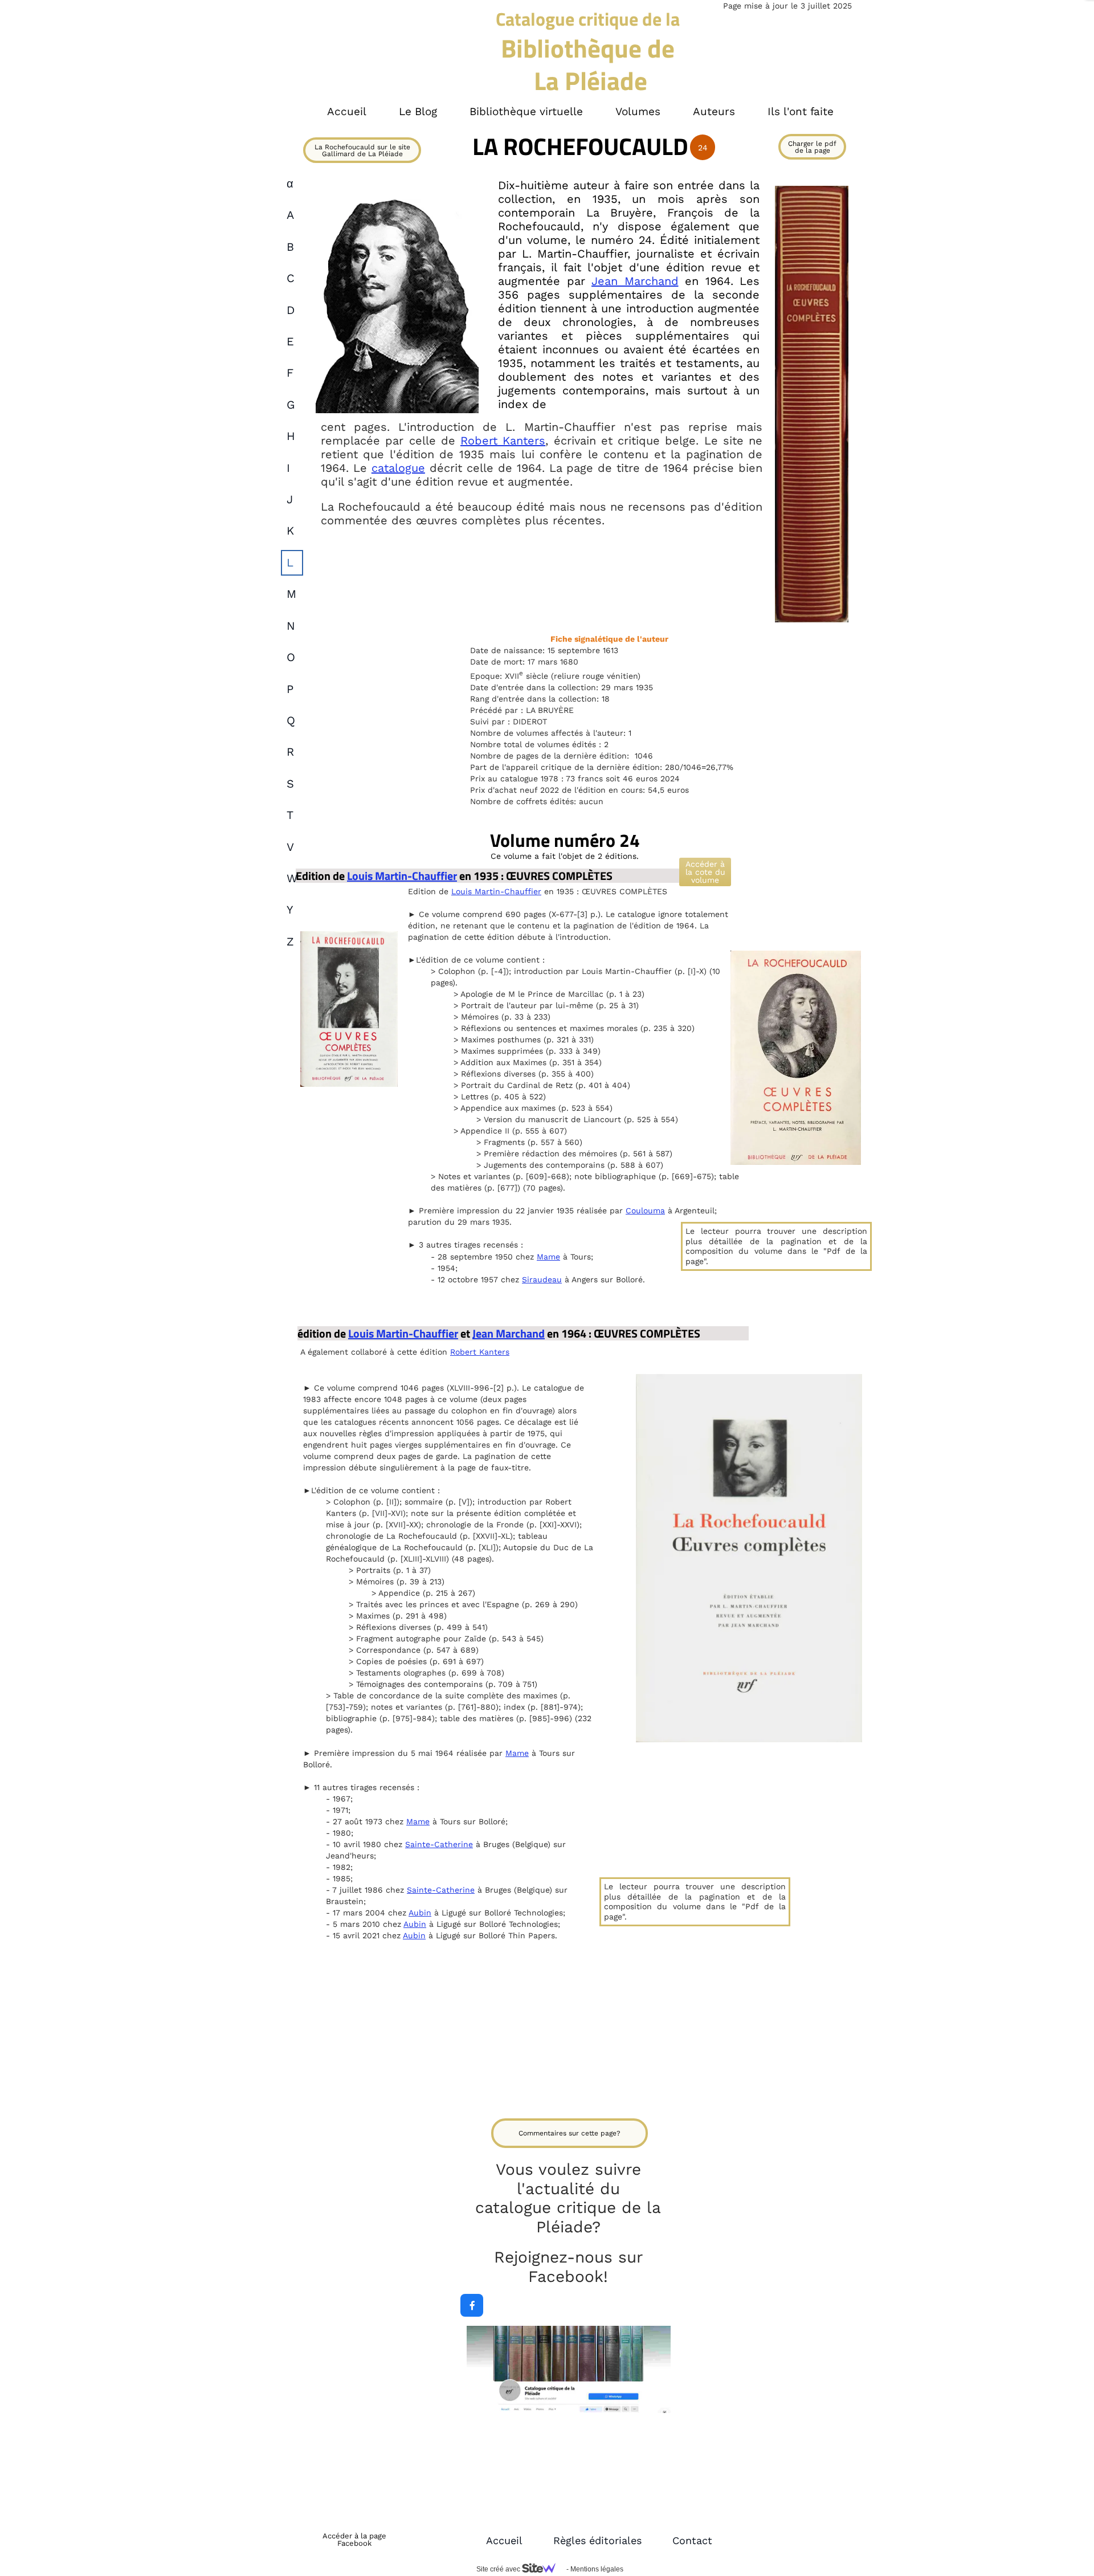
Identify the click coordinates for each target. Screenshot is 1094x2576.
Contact (692, 2540)
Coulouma (645, 1210)
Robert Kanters (503, 441)
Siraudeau (542, 1279)
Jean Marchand (635, 281)
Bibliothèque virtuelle (526, 111)
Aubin (420, 1913)
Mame (548, 1257)
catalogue (398, 468)
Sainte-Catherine (439, 1844)
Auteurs (714, 111)
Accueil (504, 2540)
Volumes (638, 111)
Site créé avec (499, 2569)
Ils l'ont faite (801, 111)
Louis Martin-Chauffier (402, 876)
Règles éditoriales (597, 2540)
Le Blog (418, 111)
